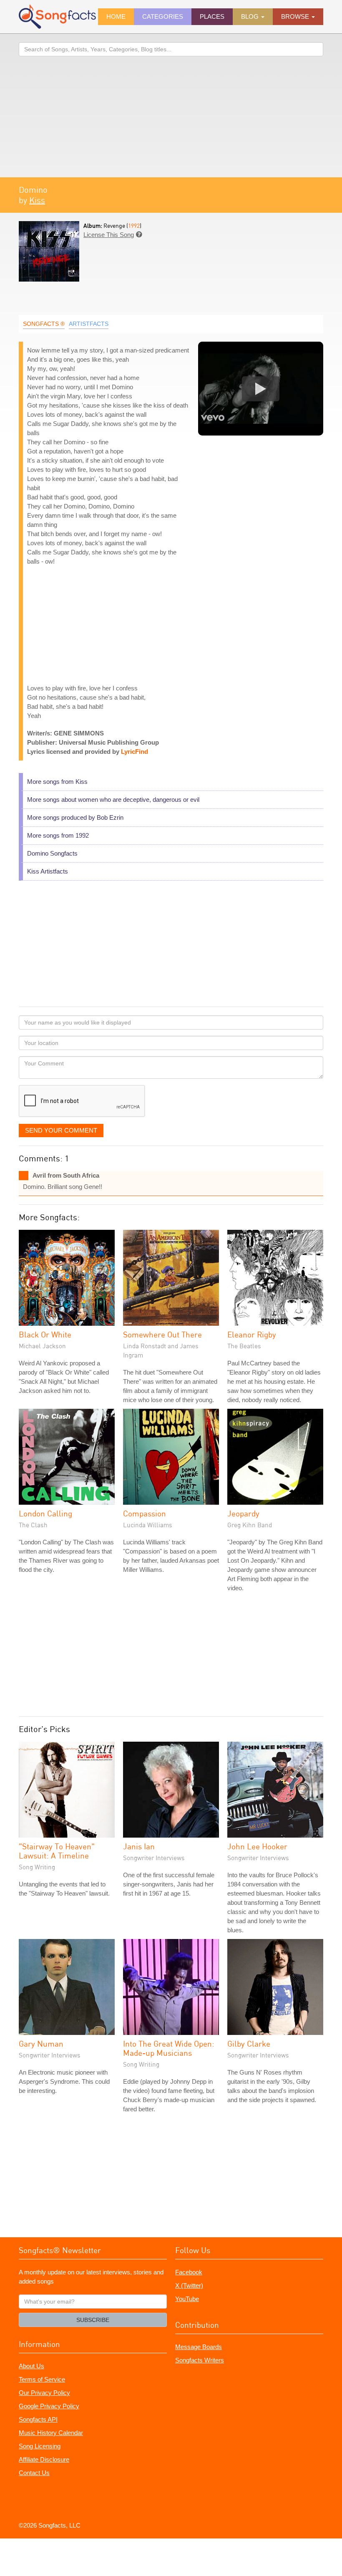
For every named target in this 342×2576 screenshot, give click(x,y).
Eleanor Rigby (252, 1334)
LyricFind (135, 752)
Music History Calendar (51, 2433)
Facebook (189, 2272)
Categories (163, 16)
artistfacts (89, 324)
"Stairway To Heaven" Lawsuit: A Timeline (57, 1851)
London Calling (45, 1513)
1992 (134, 225)
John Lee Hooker (257, 1846)
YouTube (187, 2299)
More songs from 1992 (58, 835)
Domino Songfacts (52, 853)
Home (116, 16)
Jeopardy (243, 1513)
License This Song (109, 235)
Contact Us (34, 2473)
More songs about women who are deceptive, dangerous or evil (113, 799)
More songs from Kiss (57, 782)
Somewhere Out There (162, 1334)
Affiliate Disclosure (44, 2459)
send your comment (61, 1130)
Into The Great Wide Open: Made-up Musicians (169, 2048)
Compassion (145, 1513)
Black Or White (45, 1334)
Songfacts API (38, 2419)
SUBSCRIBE (93, 2320)
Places (212, 16)
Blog (251, 16)
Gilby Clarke (249, 2043)
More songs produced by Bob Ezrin (75, 817)
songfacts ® (44, 324)
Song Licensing (40, 2446)
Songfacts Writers (200, 2360)
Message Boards (199, 2347)
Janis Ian (139, 1846)
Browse (296, 16)
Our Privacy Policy (44, 2393)
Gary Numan (41, 2043)
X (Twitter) (189, 2285)
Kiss (37, 200)
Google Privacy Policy (49, 2406)
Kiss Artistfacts (48, 871)
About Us (31, 2366)
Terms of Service (42, 2379)
